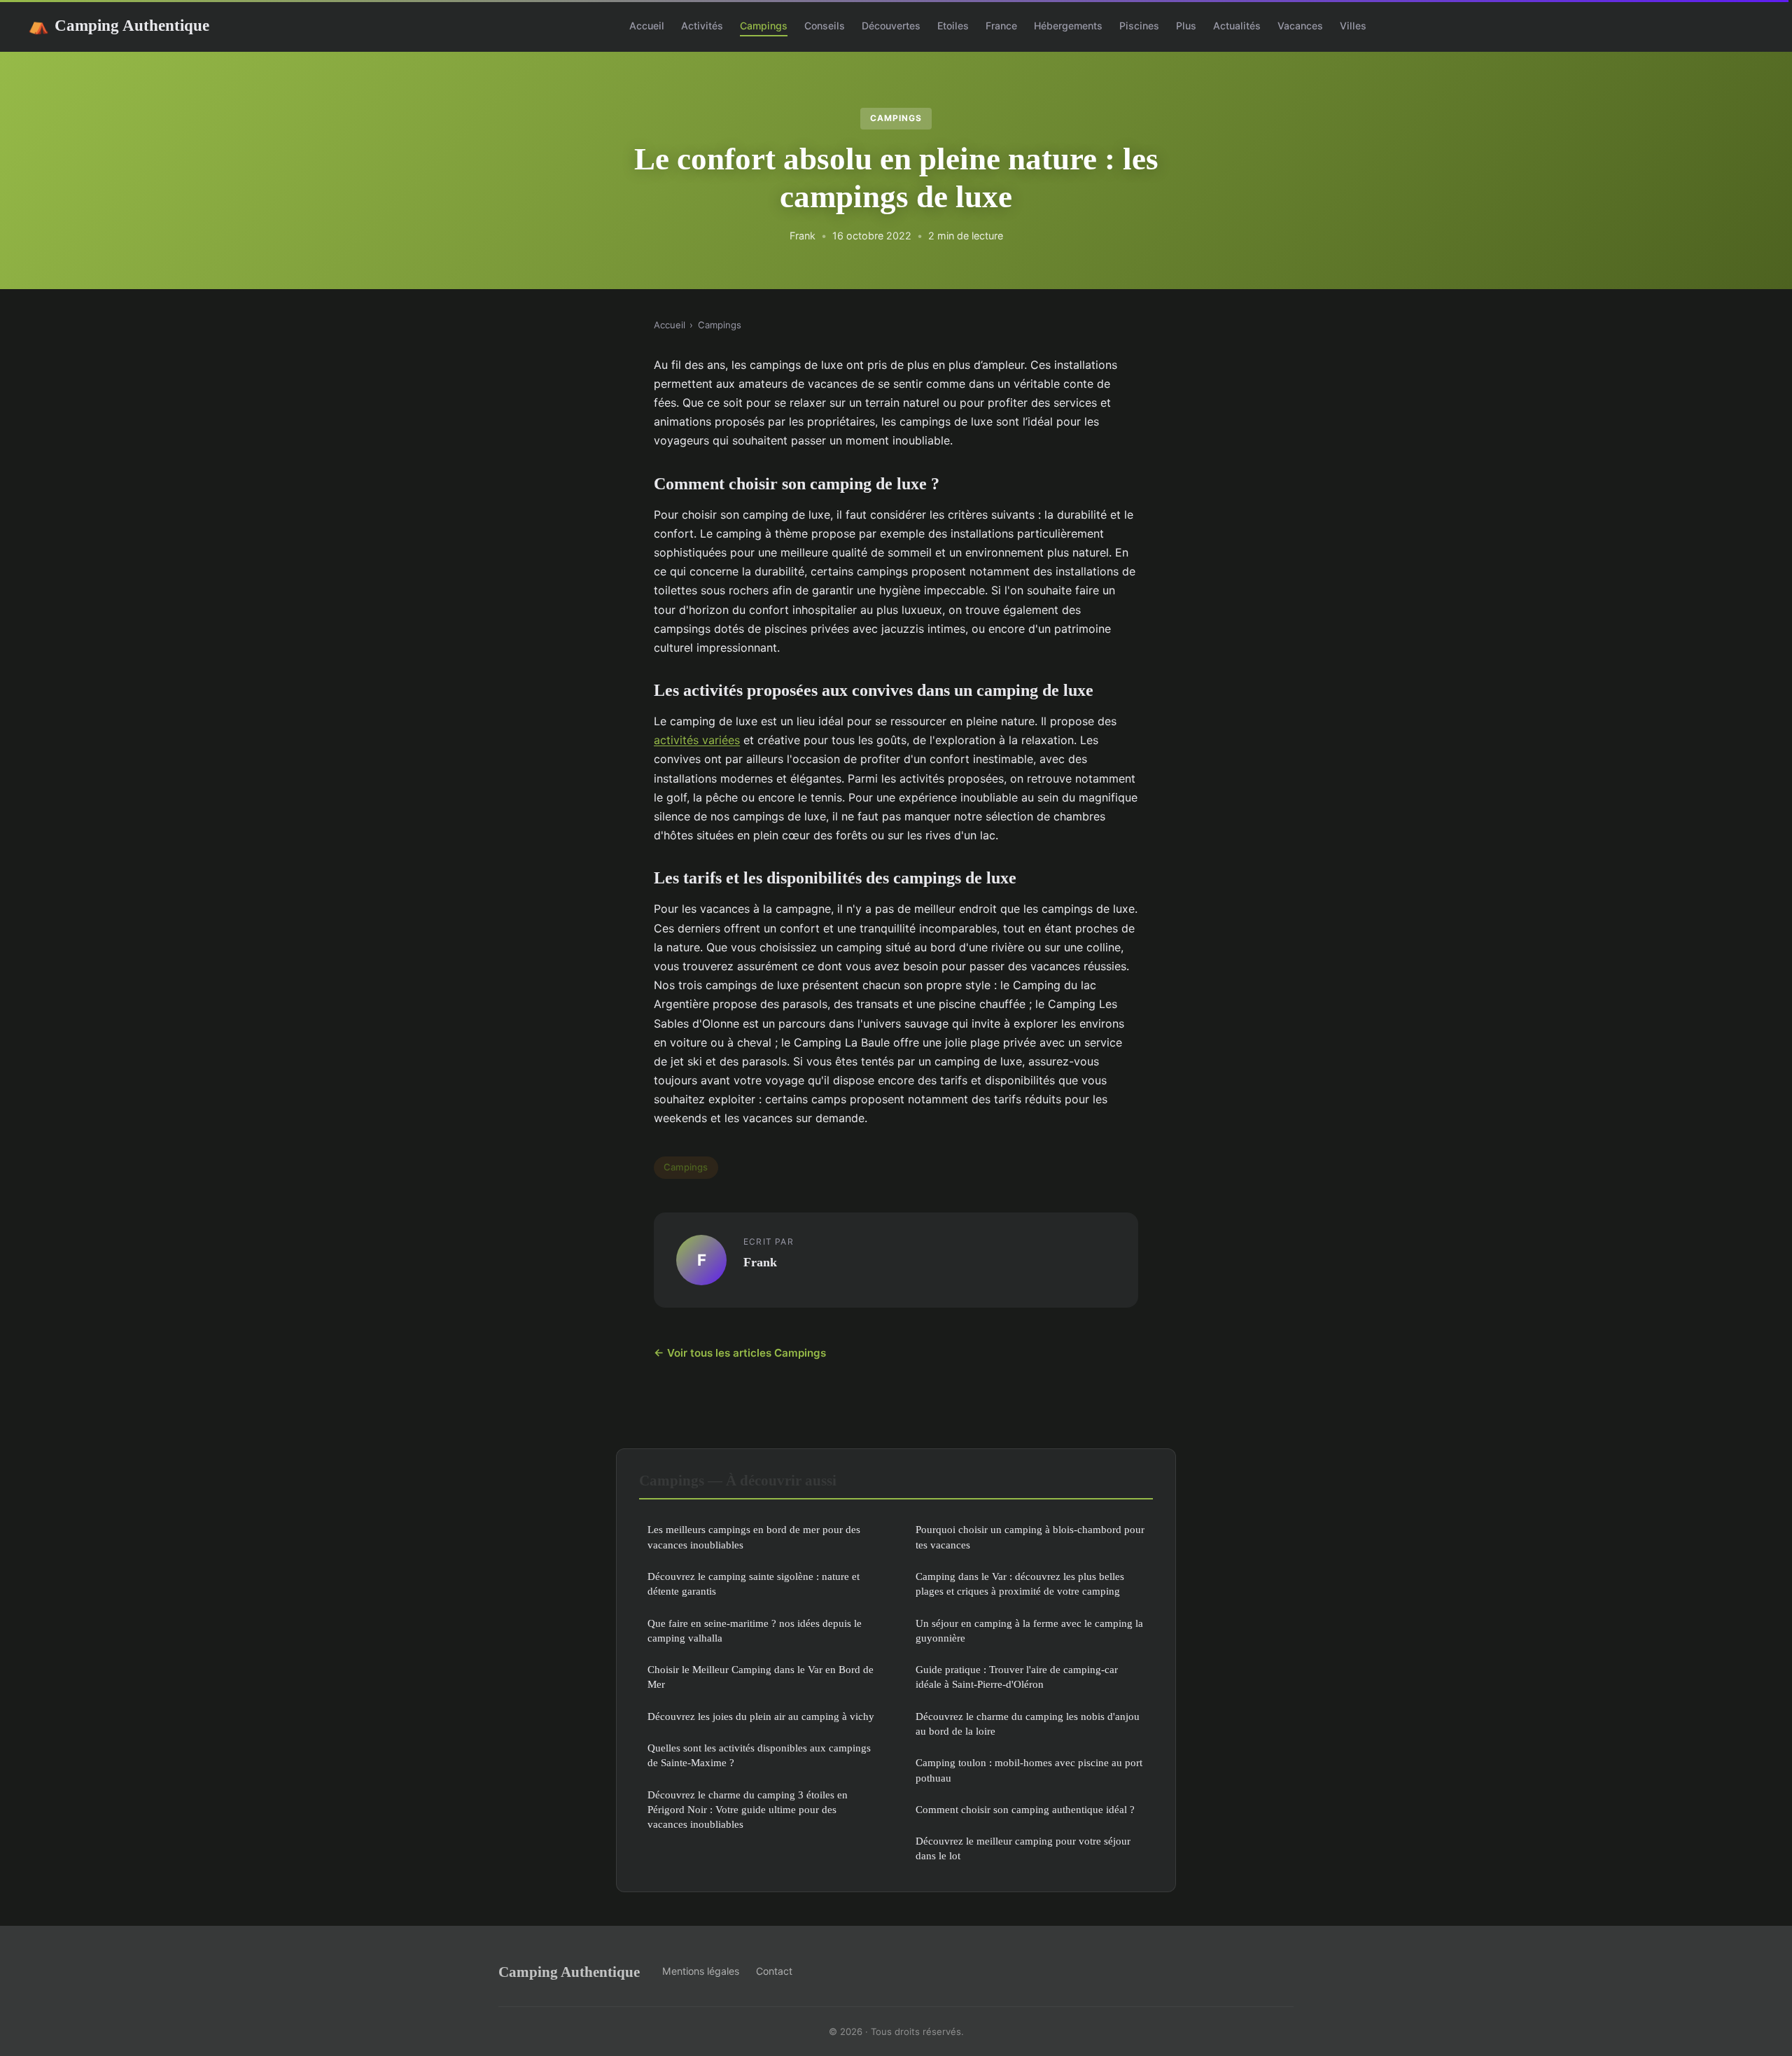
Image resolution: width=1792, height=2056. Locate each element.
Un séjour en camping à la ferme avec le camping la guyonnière (1029, 1630)
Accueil (647, 26)
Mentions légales (701, 1971)
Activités (702, 26)
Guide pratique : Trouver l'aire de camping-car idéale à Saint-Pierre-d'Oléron (1017, 1677)
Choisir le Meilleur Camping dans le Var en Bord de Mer (761, 1677)
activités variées (697, 740)
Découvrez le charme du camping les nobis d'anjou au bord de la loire (1028, 1723)
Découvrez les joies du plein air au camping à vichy (761, 1716)
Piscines (1139, 26)
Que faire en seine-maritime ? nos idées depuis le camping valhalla (755, 1630)
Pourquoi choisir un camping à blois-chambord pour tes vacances (1030, 1537)
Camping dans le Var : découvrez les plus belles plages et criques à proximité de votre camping (1020, 1583)
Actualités (1237, 26)
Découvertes (891, 26)
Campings (764, 26)
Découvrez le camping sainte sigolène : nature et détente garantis (754, 1583)
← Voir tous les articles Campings (740, 1353)
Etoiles (953, 26)
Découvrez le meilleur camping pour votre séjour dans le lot (1023, 1848)
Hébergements (1068, 26)
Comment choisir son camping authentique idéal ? (1025, 1809)
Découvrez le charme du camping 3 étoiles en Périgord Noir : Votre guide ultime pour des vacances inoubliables (748, 1810)
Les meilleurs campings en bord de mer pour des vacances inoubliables (754, 1537)
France (1001, 26)
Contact (774, 1971)
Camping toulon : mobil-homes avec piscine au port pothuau (1029, 1770)
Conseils (825, 26)
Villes (1353, 26)
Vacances (1300, 26)
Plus (1186, 26)
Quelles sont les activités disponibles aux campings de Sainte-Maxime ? (759, 1755)
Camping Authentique (119, 25)
